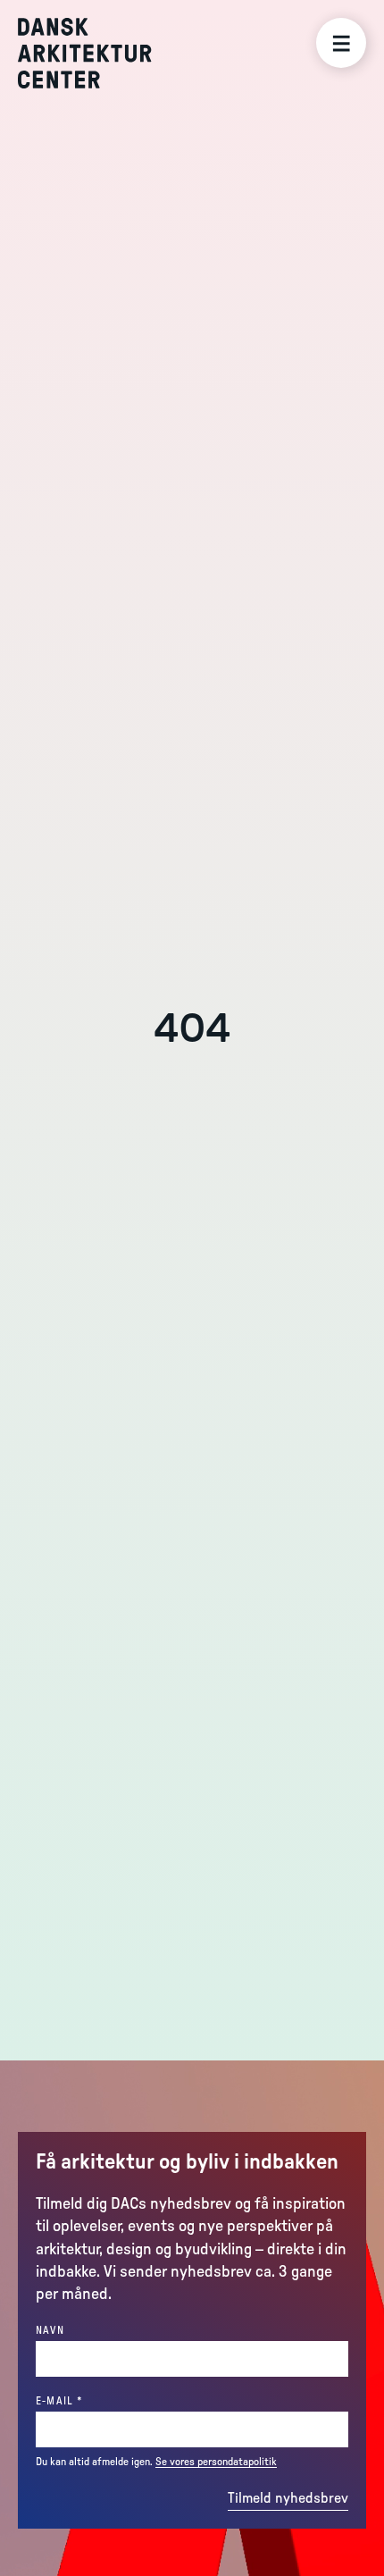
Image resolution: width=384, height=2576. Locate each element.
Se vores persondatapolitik (216, 2462)
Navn (50, 2330)
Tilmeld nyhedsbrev (288, 2498)
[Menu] (341, 43)
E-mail (90, 2400)
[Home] (98, 53)
